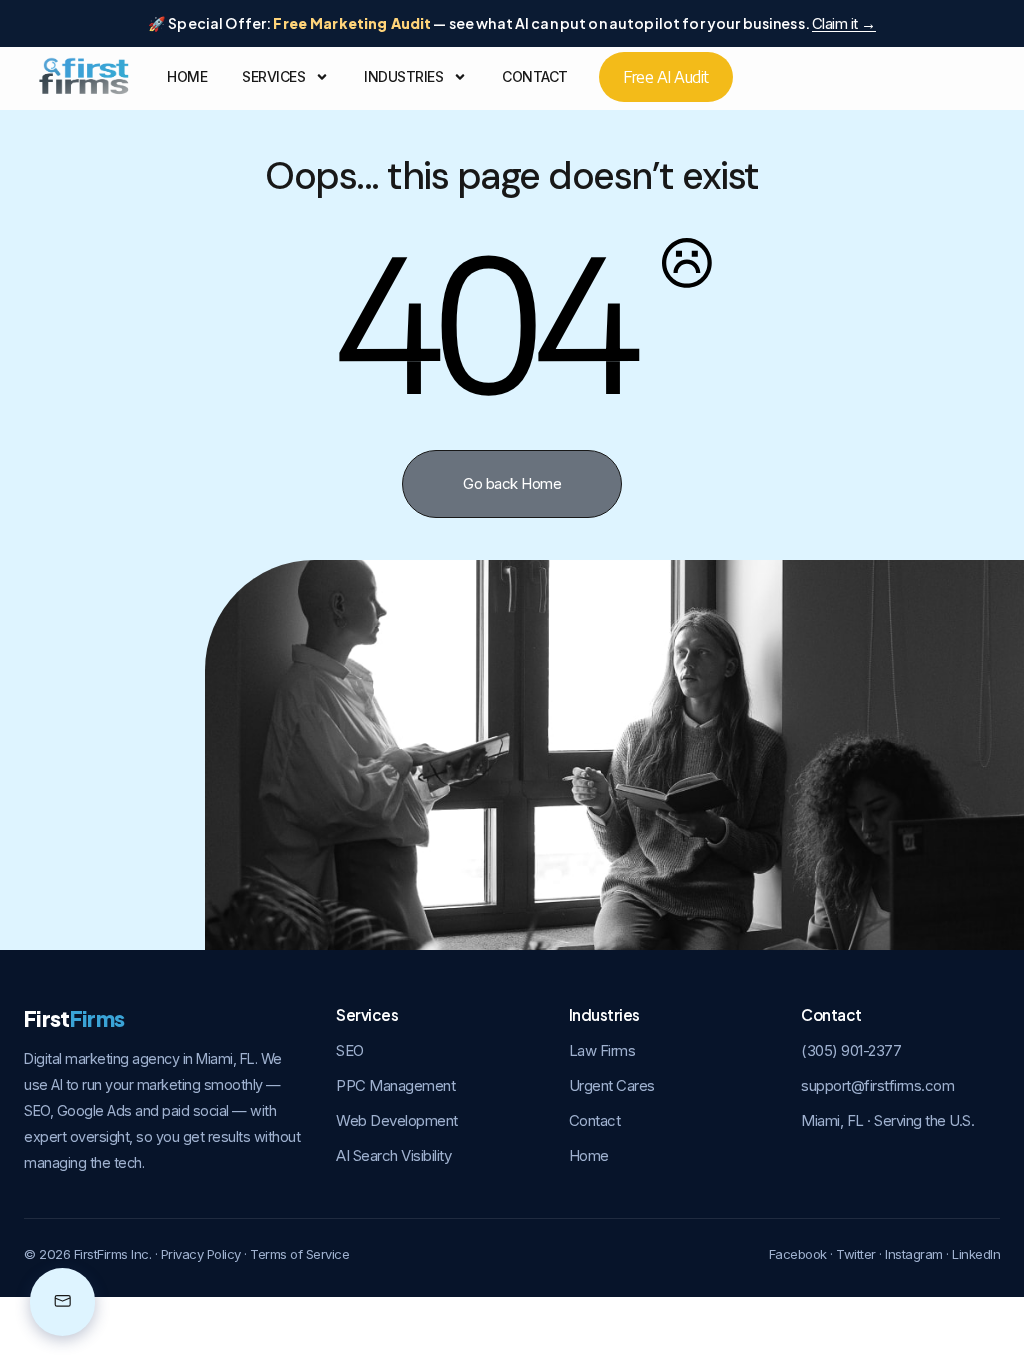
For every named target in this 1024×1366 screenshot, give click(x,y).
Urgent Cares (612, 1085)
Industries (403, 76)
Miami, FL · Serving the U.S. (887, 1120)
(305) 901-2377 (851, 1050)
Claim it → (844, 23)
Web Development (397, 1120)
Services (273, 76)
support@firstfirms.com (877, 1085)
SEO (350, 1050)
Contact (535, 76)
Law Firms (602, 1050)
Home (187, 76)
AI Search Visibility (393, 1155)
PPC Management (395, 1085)
